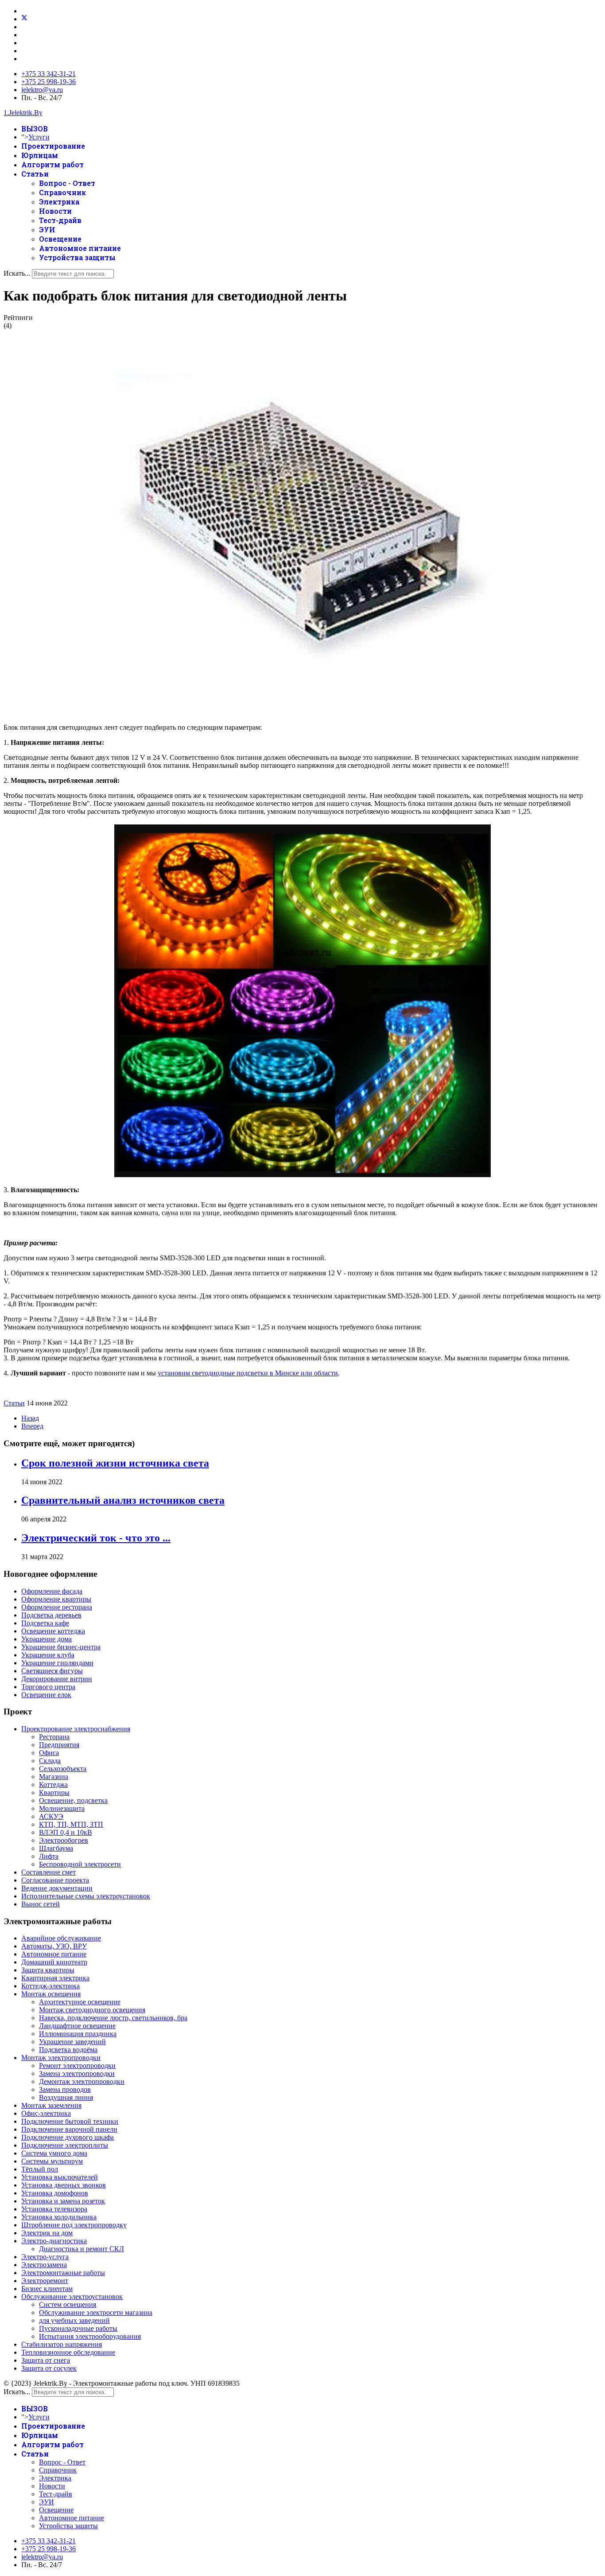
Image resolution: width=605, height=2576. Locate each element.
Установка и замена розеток (63, 2201)
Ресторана (54, 1737)
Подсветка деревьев (51, 1615)
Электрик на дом (47, 2233)
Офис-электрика (46, 2113)
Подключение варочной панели (69, 2129)
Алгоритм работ (52, 164)
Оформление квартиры (56, 1599)
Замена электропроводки (77, 2074)
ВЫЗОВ (35, 129)
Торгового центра (48, 1687)
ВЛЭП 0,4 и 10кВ (66, 1832)
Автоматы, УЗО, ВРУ (54, 1946)
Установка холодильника (59, 2217)
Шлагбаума (56, 1848)
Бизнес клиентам (47, 2289)
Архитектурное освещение (80, 2002)
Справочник (62, 192)
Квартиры (54, 1792)
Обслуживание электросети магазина (96, 2312)
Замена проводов (65, 2089)
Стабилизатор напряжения (62, 2344)
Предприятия (59, 1745)
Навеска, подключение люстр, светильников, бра (113, 2018)
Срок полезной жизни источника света (115, 1463)
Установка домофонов (55, 2193)
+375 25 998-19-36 (48, 82)
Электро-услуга (45, 2257)
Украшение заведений (72, 2042)
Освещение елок (46, 1695)
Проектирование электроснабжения (76, 1729)
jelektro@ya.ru (42, 90)
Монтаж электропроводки (61, 2058)
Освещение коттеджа (53, 1631)
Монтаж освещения (51, 1994)
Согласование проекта (55, 1880)
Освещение (60, 239)
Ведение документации (57, 1888)
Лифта (49, 1856)
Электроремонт (45, 2281)
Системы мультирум (52, 2161)
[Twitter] (24, 19)
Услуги (39, 137)
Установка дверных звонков (64, 2185)
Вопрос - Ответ (67, 183)
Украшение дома (47, 1639)
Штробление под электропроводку (74, 2225)
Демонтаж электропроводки (82, 2081)
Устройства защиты (77, 257)
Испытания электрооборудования (90, 2336)
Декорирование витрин (57, 1679)
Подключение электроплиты (65, 2145)
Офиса (49, 1753)
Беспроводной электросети (80, 1864)
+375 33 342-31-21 (48, 74)
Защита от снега (46, 2360)
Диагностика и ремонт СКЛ (81, 2249)
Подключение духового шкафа (68, 2137)
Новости (55, 211)
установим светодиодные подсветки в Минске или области (248, 1373)
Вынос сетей (41, 1904)
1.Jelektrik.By (23, 113)
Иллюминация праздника (78, 2034)
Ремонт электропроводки (77, 2066)
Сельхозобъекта (63, 1769)
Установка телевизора (54, 2209)
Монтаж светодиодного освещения (92, 2010)
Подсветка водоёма (68, 2050)
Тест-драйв (60, 220)
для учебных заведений (74, 2320)
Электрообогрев (64, 1840)
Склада (50, 1761)
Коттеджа (53, 1785)
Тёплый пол (40, 2169)
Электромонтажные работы (63, 2273)
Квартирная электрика (55, 1978)
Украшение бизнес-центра (61, 1647)
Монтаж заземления (51, 2105)
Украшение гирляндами (57, 1663)
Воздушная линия (66, 2097)
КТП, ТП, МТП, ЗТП (71, 1824)
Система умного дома (54, 2153)
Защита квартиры (48, 1970)
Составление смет (48, 1872)
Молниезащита (62, 1808)
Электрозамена (44, 2265)
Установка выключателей (60, 2177)
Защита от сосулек (49, 2368)
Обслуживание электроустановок (72, 2297)
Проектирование (53, 146)
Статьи (35, 174)
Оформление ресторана (57, 1607)
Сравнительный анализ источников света (123, 1500)
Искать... (17, 273)
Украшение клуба (48, 1655)
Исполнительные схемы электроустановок (86, 1896)
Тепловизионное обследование (68, 2352)
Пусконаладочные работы (78, 2328)
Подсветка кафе (45, 1623)
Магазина (54, 1777)
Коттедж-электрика (50, 1986)
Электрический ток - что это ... (96, 1538)
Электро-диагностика (54, 2241)
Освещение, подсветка (73, 1800)
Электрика (59, 202)
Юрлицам (40, 155)
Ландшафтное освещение (77, 2026)
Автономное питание (80, 248)
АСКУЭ (51, 1816)
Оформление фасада (52, 1591)
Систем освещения (68, 2305)
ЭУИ (47, 229)
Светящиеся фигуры (52, 1671)
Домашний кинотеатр (54, 1962)
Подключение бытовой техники (70, 2121)
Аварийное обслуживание (61, 1938)
